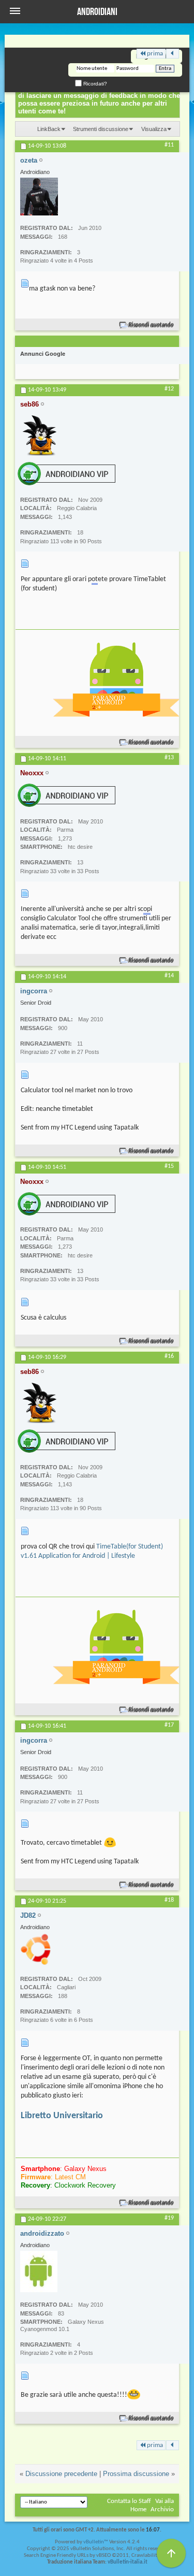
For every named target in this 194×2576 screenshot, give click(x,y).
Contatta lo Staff (129, 2501)
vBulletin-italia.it (128, 2562)
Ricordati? (94, 84)
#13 (169, 758)
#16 (169, 1356)
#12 (169, 389)
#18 (169, 1900)
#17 (169, 1725)
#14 (169, 976)
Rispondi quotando (151, 325)
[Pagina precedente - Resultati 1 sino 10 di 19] (173, 54)
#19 (169, 2218)
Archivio (162, 2509)
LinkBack (49, 129)
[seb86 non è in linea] (41, 435)
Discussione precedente (61, 2474)
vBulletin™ (96, 2542)
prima (155, 54)
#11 (169, 145)
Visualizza (154, 129)
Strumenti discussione (101, 129)
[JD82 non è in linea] (37, 1949)
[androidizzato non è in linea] (39, 2271)
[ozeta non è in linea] (39, 197)
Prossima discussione (136, 2474)
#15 (169, 1166)
